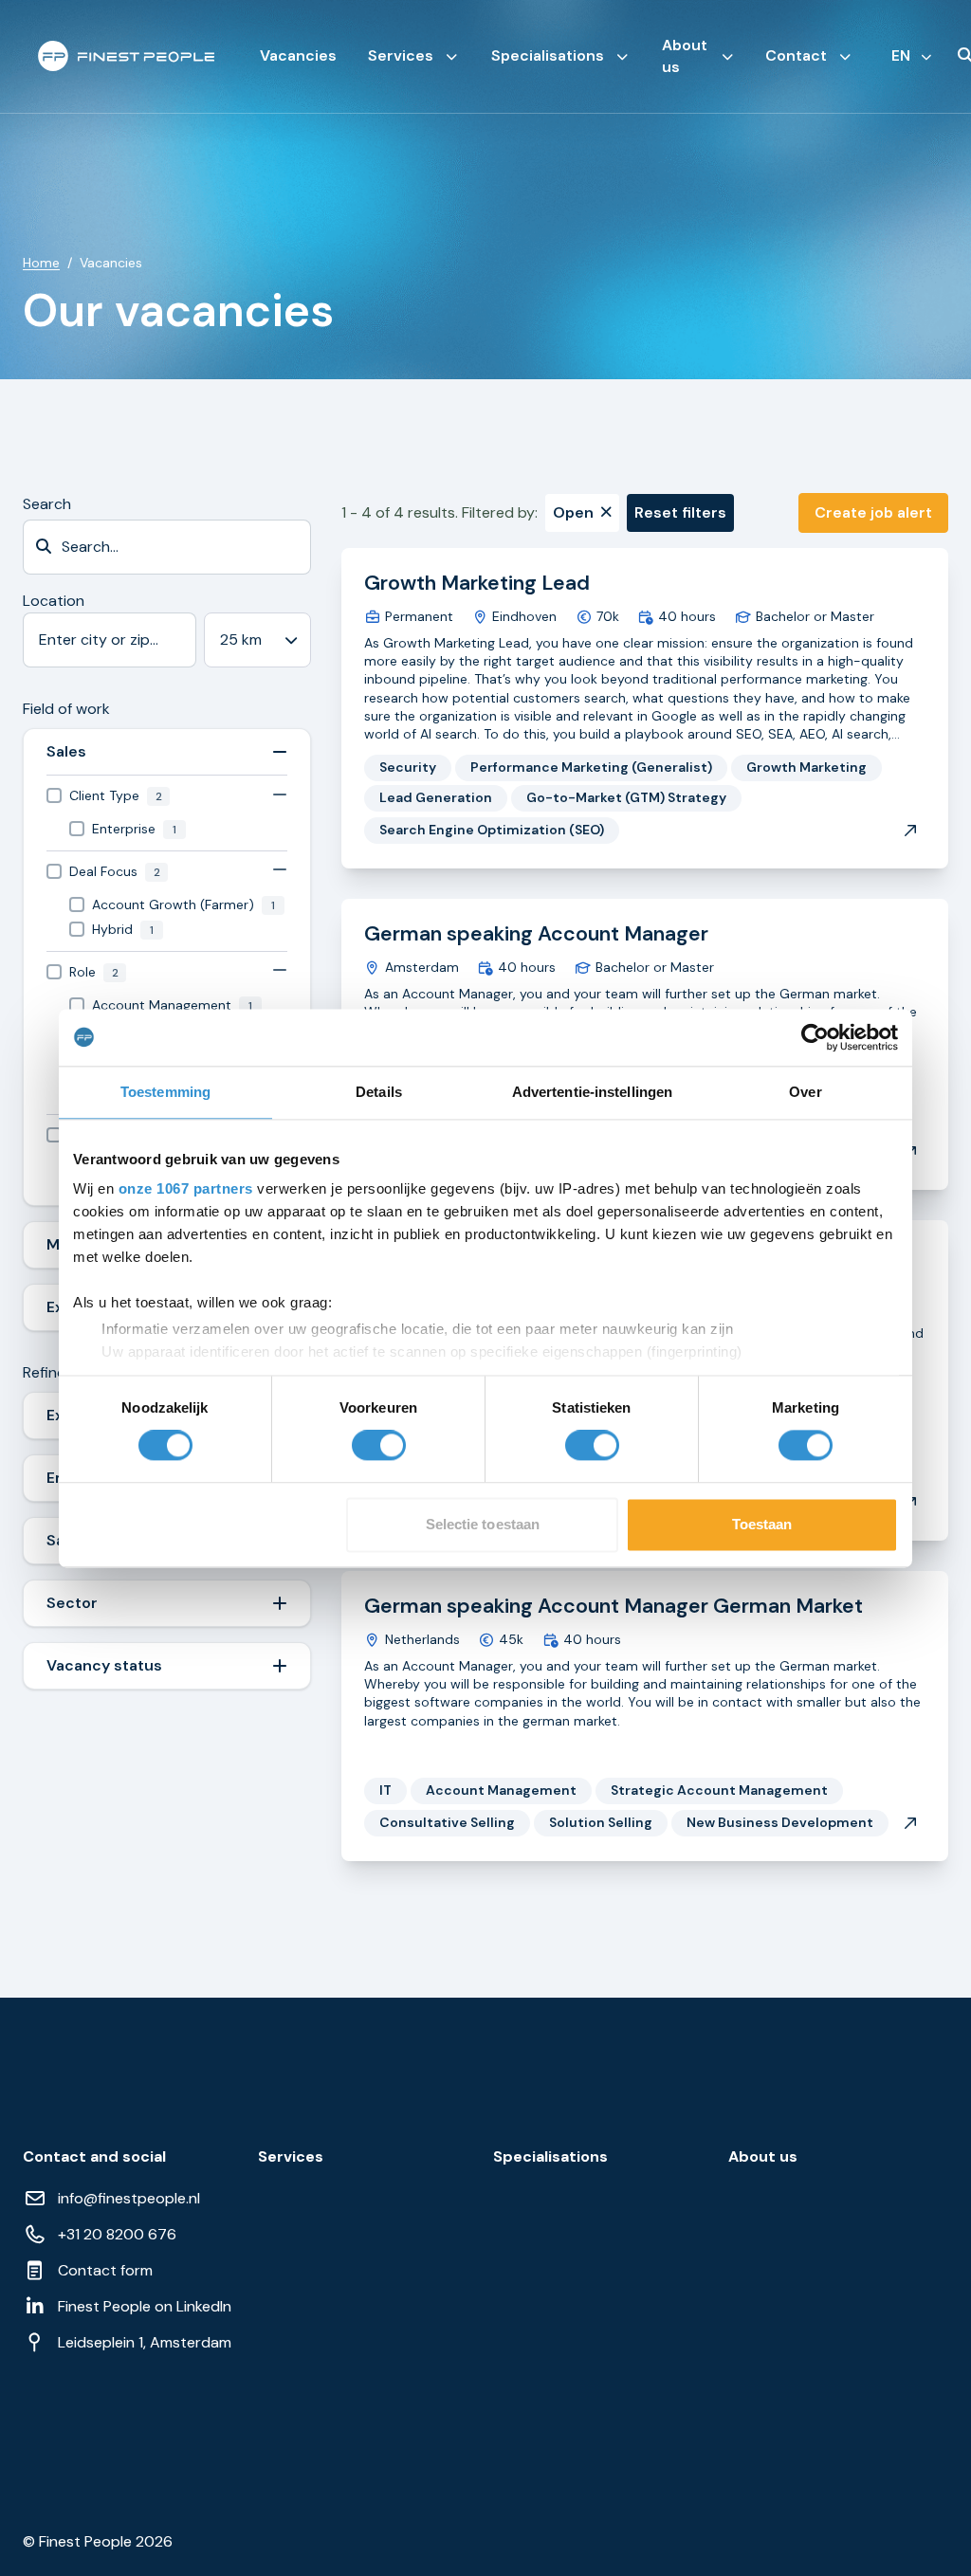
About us (685, 56)
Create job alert (873, 512)
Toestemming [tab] (165, 1092)
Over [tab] (805, 1092)
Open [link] (573, 512)
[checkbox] (167, 796)
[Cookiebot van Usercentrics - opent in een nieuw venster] (815, 1037)
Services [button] (291, 2157)
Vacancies (298, 55)
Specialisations (548, 55)
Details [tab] (379, 1092)
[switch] (379, 1446)
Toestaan (762, 1524)
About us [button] (763, 2157)
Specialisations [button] (550, 2157)
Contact (796, 55)
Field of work (66, 709)
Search (47, 504)
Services (401, 55)
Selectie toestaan (483, 1524)
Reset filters (680, 512)
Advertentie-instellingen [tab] (592, 1092)
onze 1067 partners (186, 1188)
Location (54, 601)
